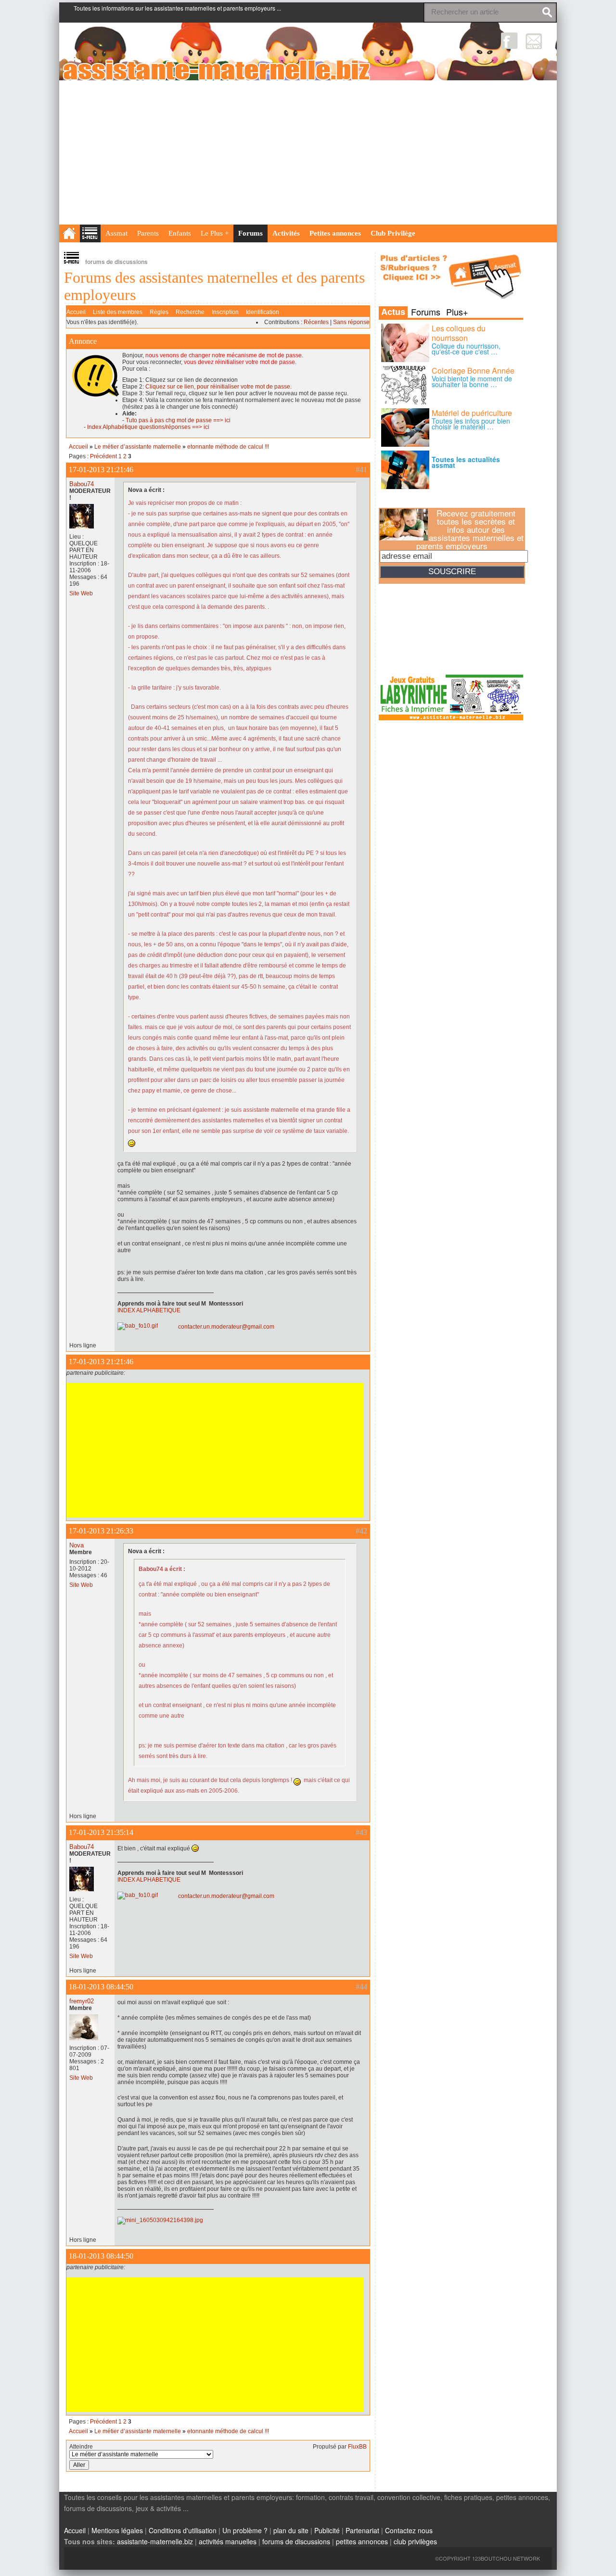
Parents (148, 233)
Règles (159, 312)
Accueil (76, 312)
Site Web (81, 593)
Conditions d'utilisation (183, 2530)
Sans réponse (351, 322)
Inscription (225, 312)
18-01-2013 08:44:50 (101, 1987)
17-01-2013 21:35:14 (101, 1832)
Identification (263, 312)
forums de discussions (296, 2541)
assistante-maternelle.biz (155, 2541)
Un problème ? (245, 2530)
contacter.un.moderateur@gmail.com (226, 1327)
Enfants (180, 233)
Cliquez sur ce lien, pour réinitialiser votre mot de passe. (218, 387)
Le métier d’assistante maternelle (138, 447)
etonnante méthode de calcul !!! (228, 447)
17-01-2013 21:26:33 (101, 1531)
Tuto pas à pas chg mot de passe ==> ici (178, 420)
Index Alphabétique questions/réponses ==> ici (148, 427)
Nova (77, 1545)
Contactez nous (409, 2530)
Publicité (327, 2530)
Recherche (190, 312)
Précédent (103, 456)
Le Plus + (215, 233)
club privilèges (415, 2541)
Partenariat (362, 2530)
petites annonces (362, 2541)
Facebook (509, 41)
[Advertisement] (308, 152)
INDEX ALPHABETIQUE (149, 1310)
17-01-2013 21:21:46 (101, 470)
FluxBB (357, 2447)
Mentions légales (117, 2530)
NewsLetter (534, 41)
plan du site (291, 2530)
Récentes (316, 322)
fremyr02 (82, 2001)
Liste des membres (118, 312)
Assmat (116, 233)
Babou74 (82, 484)
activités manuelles (228, 2541)
